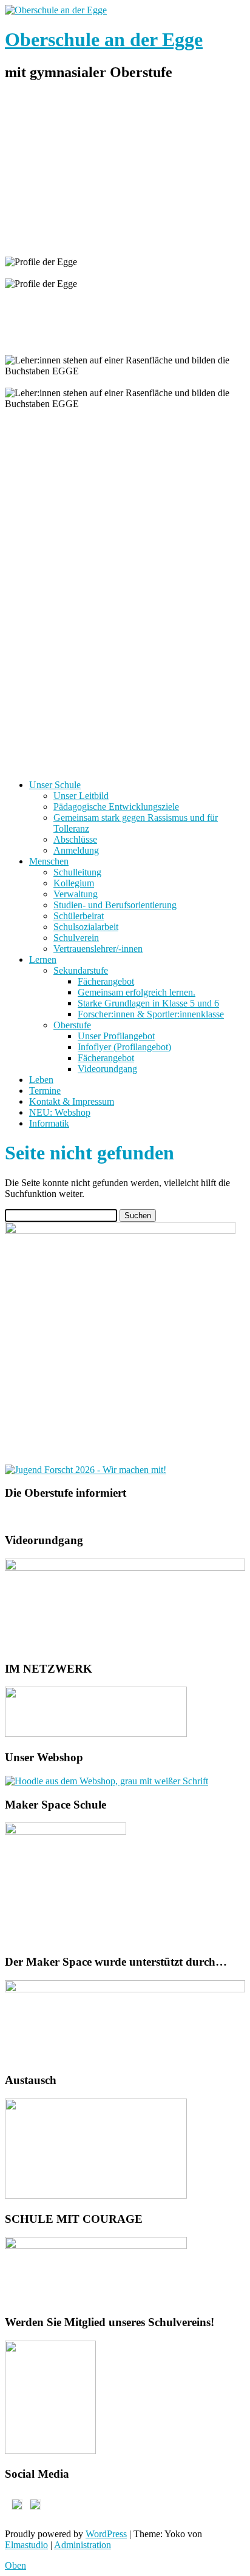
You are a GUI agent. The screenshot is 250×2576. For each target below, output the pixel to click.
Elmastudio (26, 2545)
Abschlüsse (75, 839)
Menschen (49, 861)
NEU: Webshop (60, 1112)
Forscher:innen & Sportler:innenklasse (151, 1014)
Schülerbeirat (79, 916)
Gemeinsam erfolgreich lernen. (137, 992)
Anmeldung (76, 850)
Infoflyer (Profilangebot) (124, 1047)
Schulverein (76, 938)
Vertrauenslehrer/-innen (98, 949)
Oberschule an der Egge (104, 39)
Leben (41, 1080)
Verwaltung (76, 894)
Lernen (43, 959)
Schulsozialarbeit (86, 927)
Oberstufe (72, 1025)
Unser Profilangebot (116, 1036)
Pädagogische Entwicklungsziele (116, 807)
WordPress (106, 2534)
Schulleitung (77, 872)
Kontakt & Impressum (72, 1101)
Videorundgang (107, 1069)
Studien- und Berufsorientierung (115, 905)
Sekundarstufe (81, 970)
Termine (45, 1091)
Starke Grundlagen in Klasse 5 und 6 (148, 1003)
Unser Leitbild (81, 796)
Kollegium (74, 883)
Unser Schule (55, 785)
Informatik (49, 1123)
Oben (15, 2565)
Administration (83, 2545)
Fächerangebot (106, 981)
